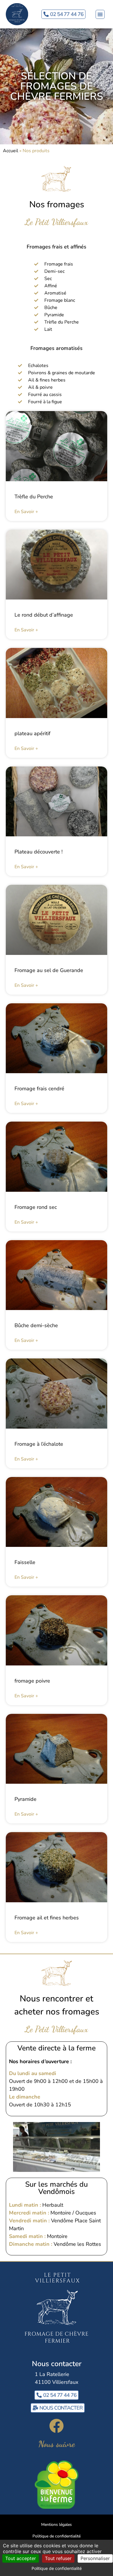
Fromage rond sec (36, 1207)
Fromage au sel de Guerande (49, 970)
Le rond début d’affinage (44, 615)
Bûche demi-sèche (36, 1325)
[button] (100, 14)
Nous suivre (57, 2444)
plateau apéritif (32, 733)
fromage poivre (32, 1681)
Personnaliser (95, 2558)
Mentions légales (57, 2525)
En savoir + (26, 512)
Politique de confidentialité (57, 2536)
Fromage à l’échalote (39, 1444)
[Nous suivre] (57, 2426)
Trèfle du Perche (34, 497)
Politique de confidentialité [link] (57, 2568)
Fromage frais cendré (39, 1089)
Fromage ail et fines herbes (47, 1918)
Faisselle (25, 1562)
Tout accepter (21, 2558)
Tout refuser (58, 2558)
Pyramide (25, 1799)
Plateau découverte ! (39, 852)
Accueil (11, 151)
